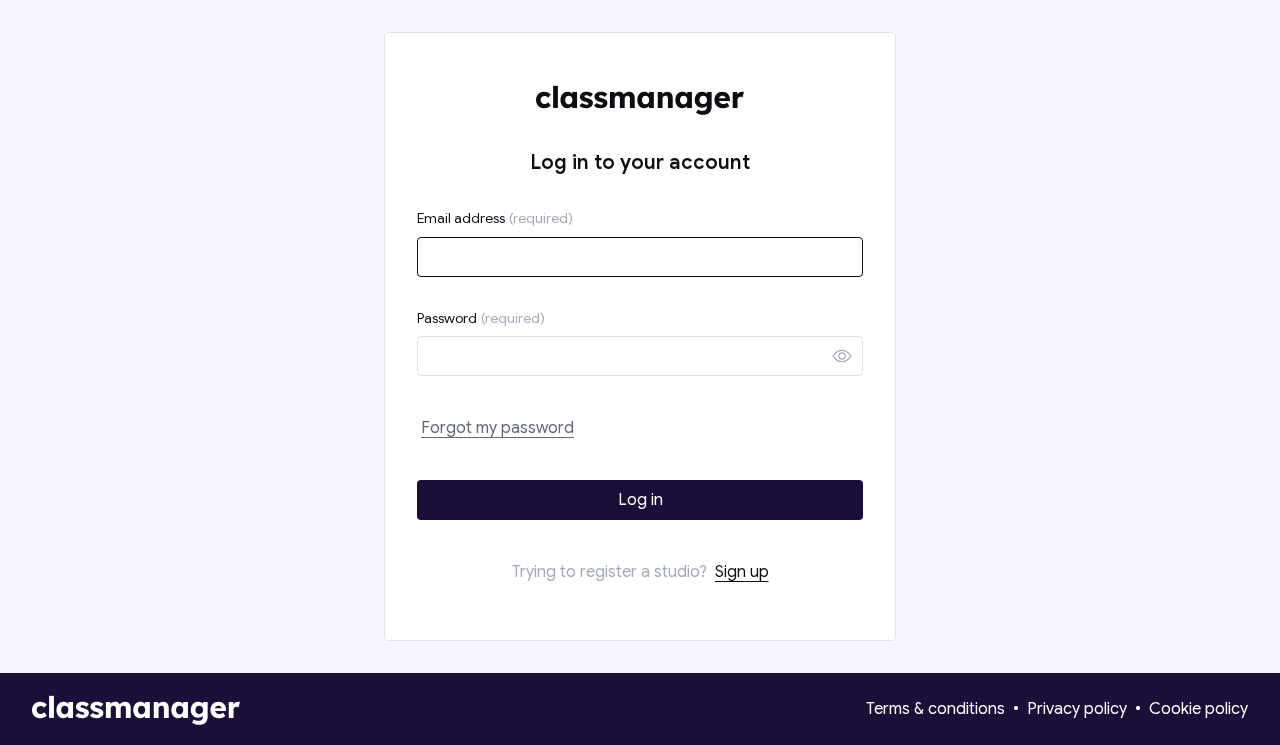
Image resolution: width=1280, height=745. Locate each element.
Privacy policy (1077, 709)
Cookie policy (1198, 709)
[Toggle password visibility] (842, 356)
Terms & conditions (935, 709)
